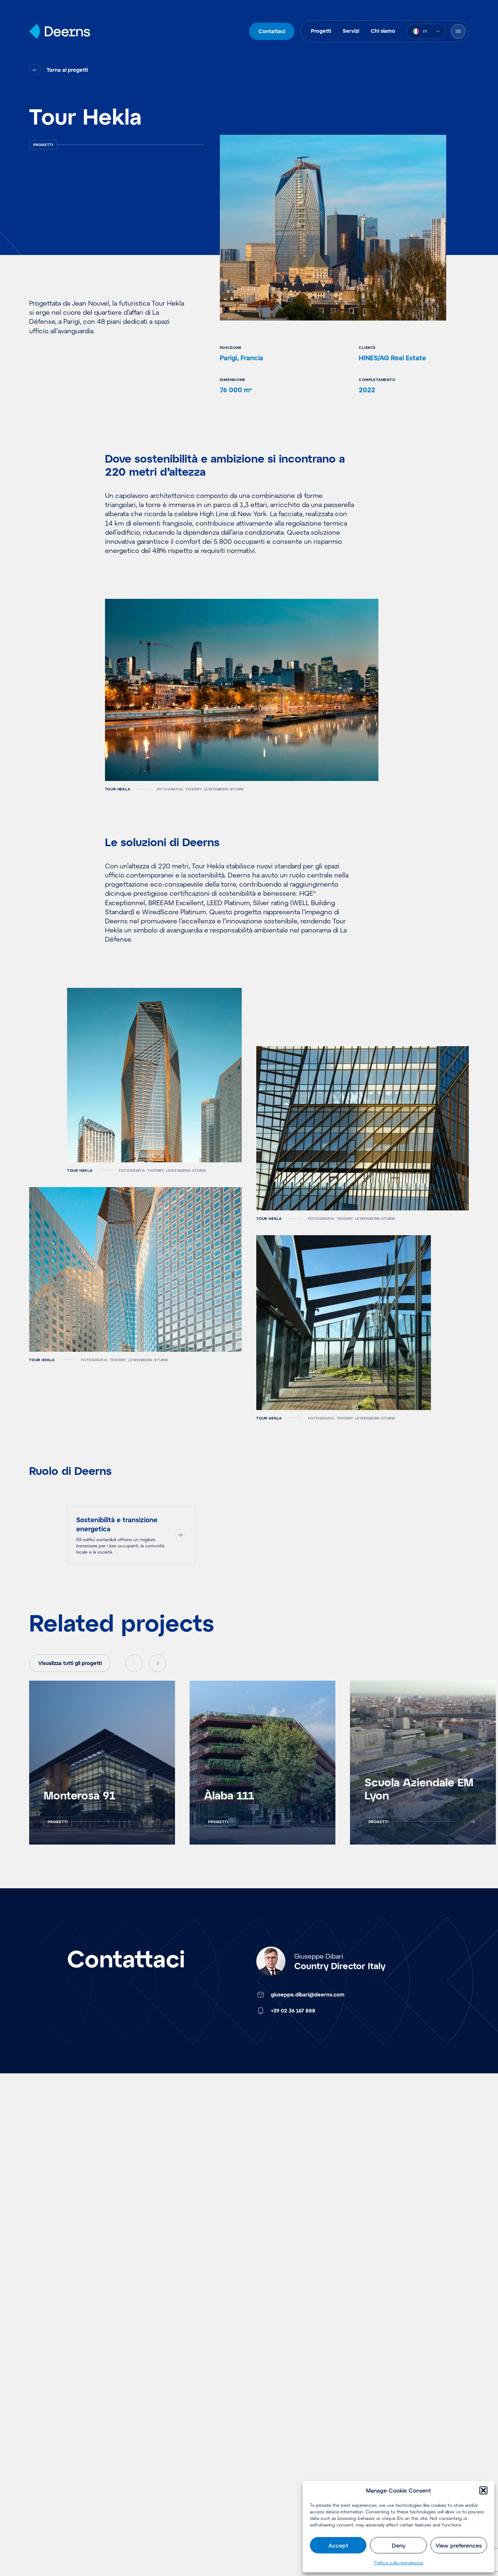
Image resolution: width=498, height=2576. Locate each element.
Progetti (321, 31)
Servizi (351, 31)
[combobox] (426, 31)
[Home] (60, 31)
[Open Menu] (458, 31)
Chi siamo (383, 31)
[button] (483, 2490)
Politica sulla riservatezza (398, 2563)
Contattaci (272, 31)
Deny (399, 2545)
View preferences (459, 2545)
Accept (338, 2545)
